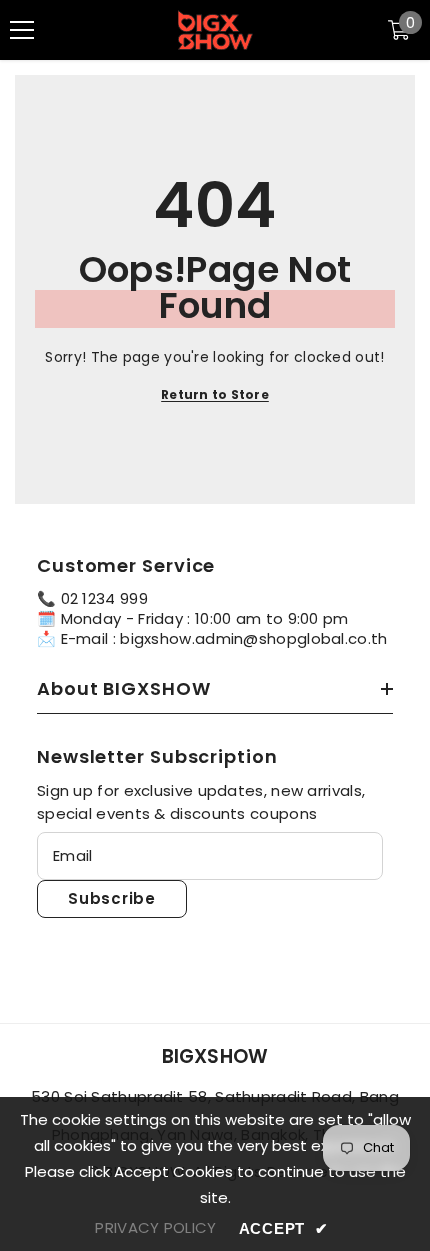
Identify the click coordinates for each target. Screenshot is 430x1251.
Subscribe (112, 898)
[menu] (22, 30)
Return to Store (215, 394)
